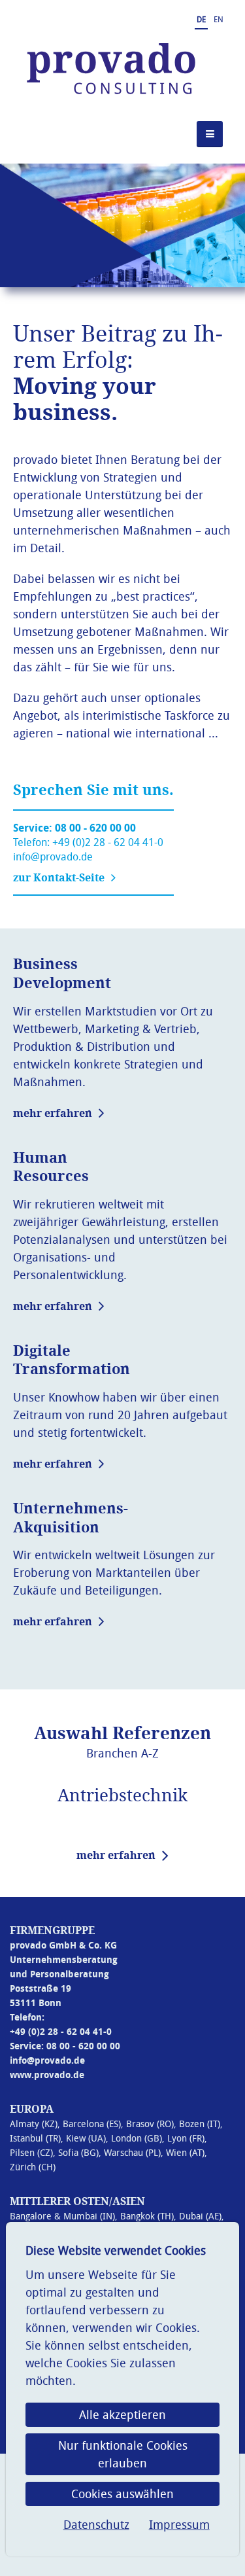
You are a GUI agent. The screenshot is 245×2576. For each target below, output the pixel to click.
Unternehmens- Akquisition (71, 1518)
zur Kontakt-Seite (59, 877)
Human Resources (51, 1167)
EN (219, 19)
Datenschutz (96, 2524)
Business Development (62, 973)
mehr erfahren (53, 1113)
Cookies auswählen (122, 2494)
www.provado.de (47, 2074)
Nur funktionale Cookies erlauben (123, 2454)
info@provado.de (53, 856)
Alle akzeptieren (122, 2414)
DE (201, 19)
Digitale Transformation (72, 1360)
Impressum (179, 2524)
